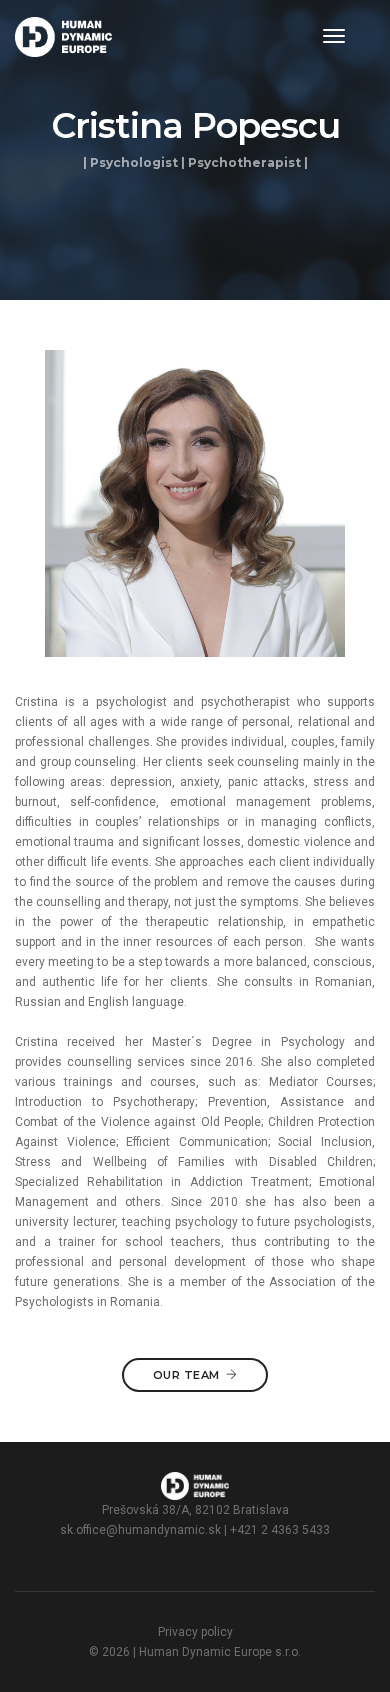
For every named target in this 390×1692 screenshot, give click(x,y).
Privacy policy (195, 1632)
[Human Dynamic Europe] (63, 37)
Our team (186, 1375)
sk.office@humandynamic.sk (140, 1530)
